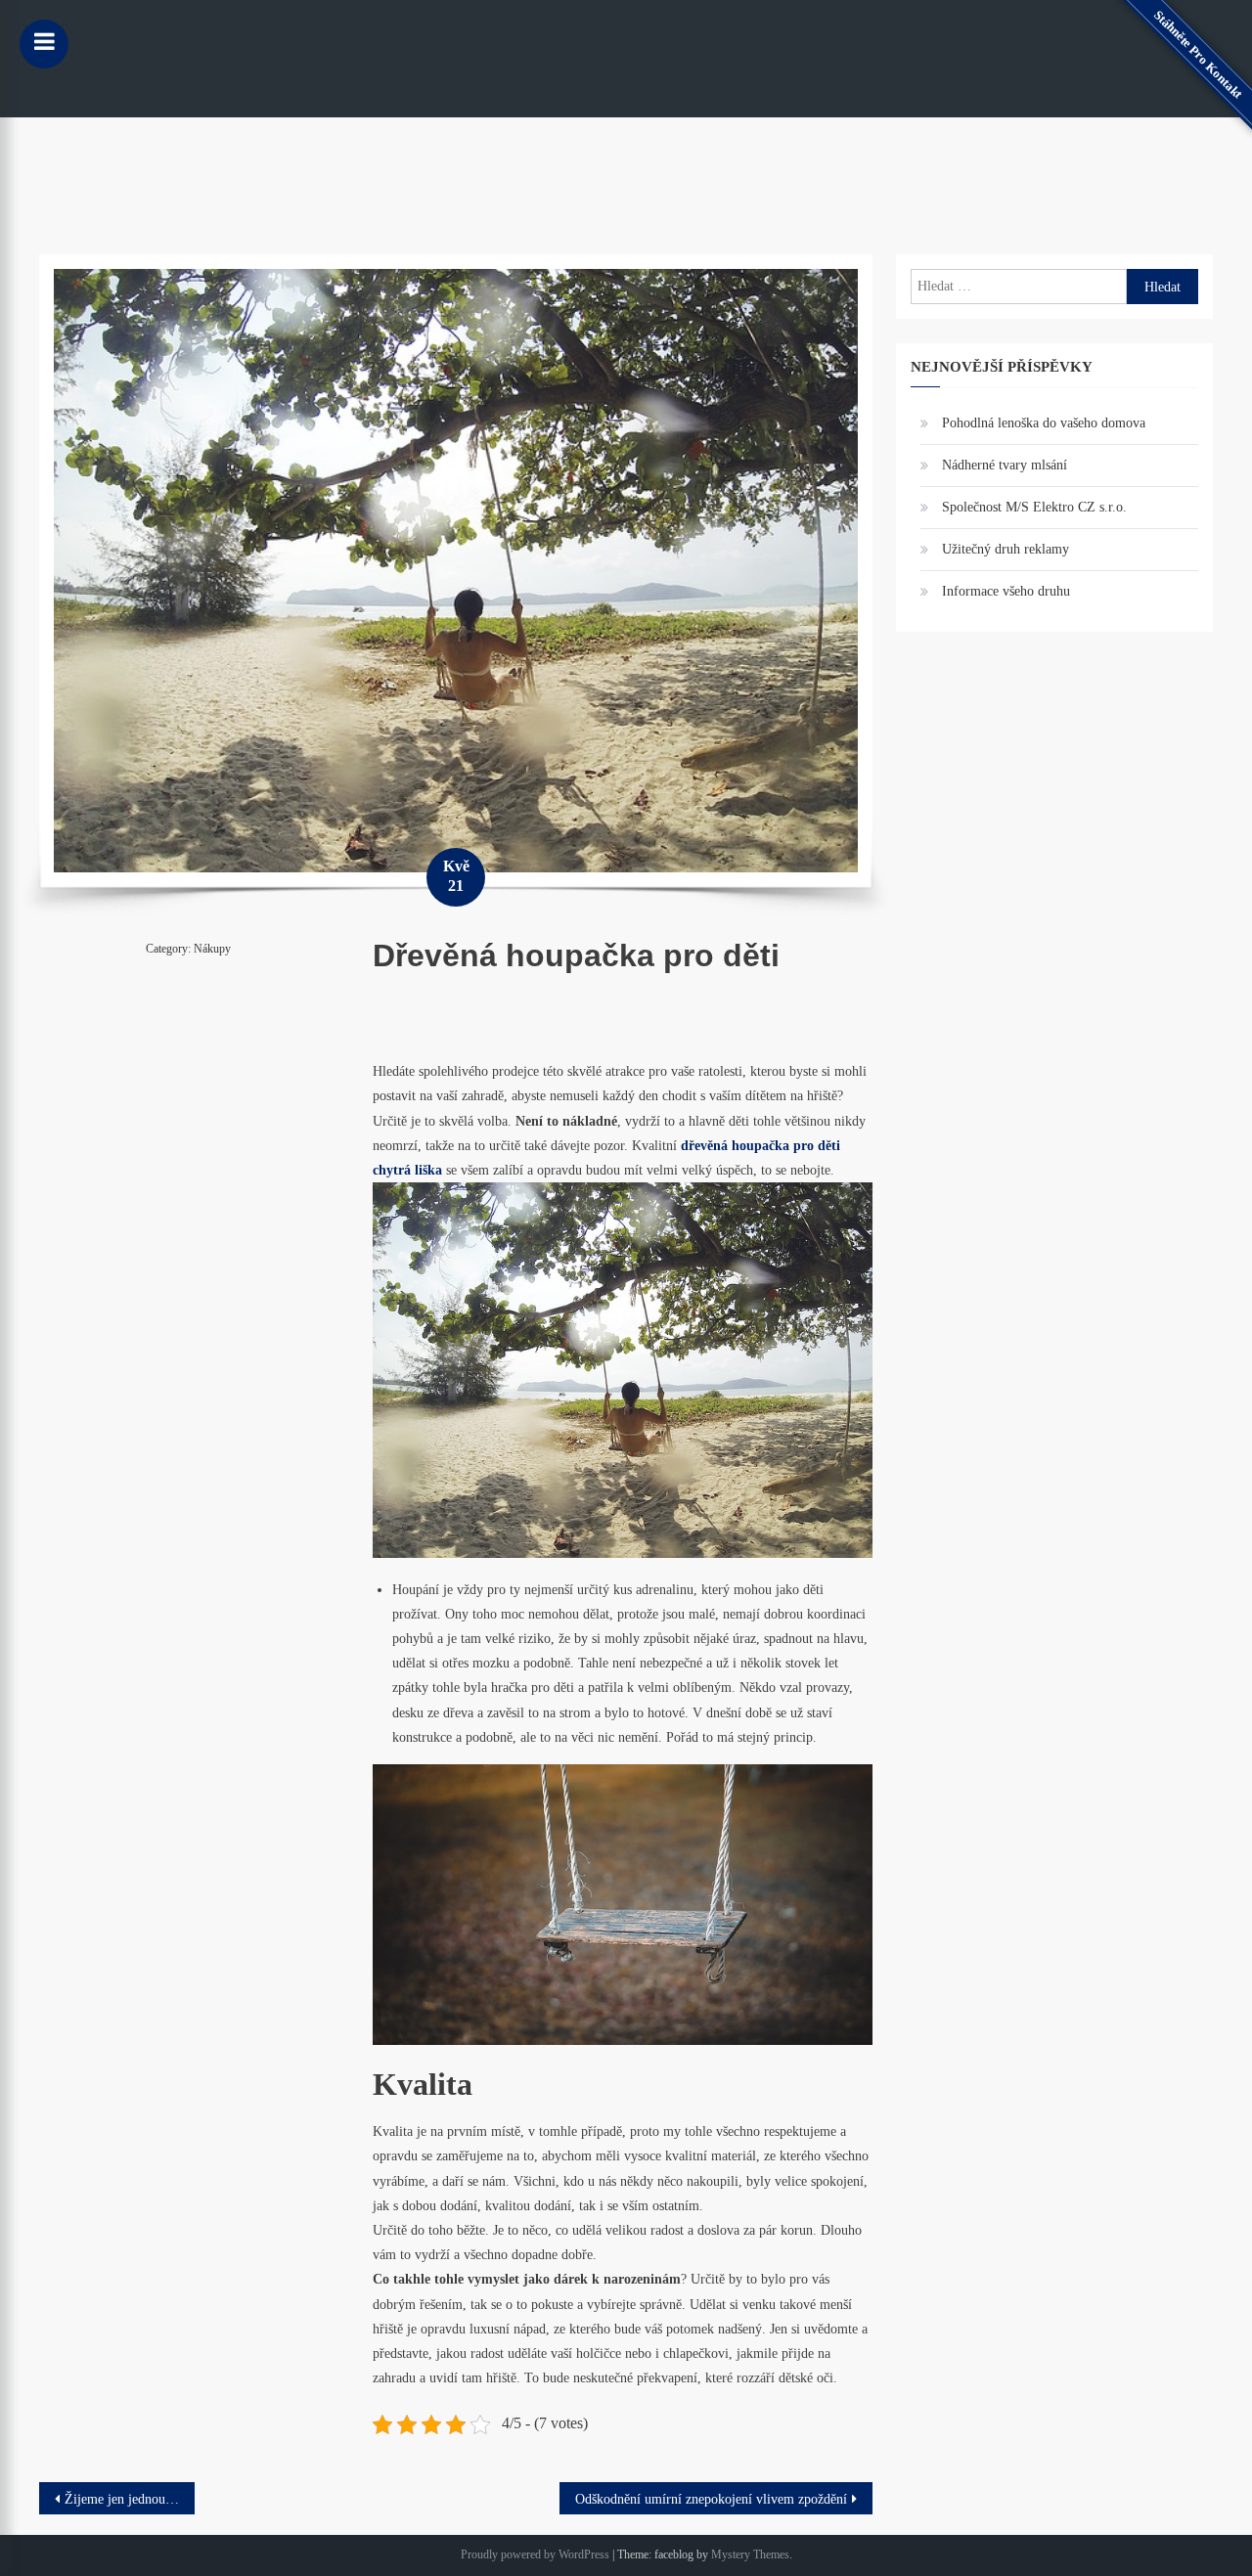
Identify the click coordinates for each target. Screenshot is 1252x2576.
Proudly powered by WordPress (535, 2554)
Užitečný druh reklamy (1006, 549)
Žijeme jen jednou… (122, 2499)
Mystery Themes (750, 2554)
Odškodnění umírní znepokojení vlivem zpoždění (711, 2499)
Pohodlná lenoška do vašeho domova (1044, 423)
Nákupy (212, 949)
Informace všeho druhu (1006, 591)
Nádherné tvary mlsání (1005, 465)
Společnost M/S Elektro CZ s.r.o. (1034, 507)
